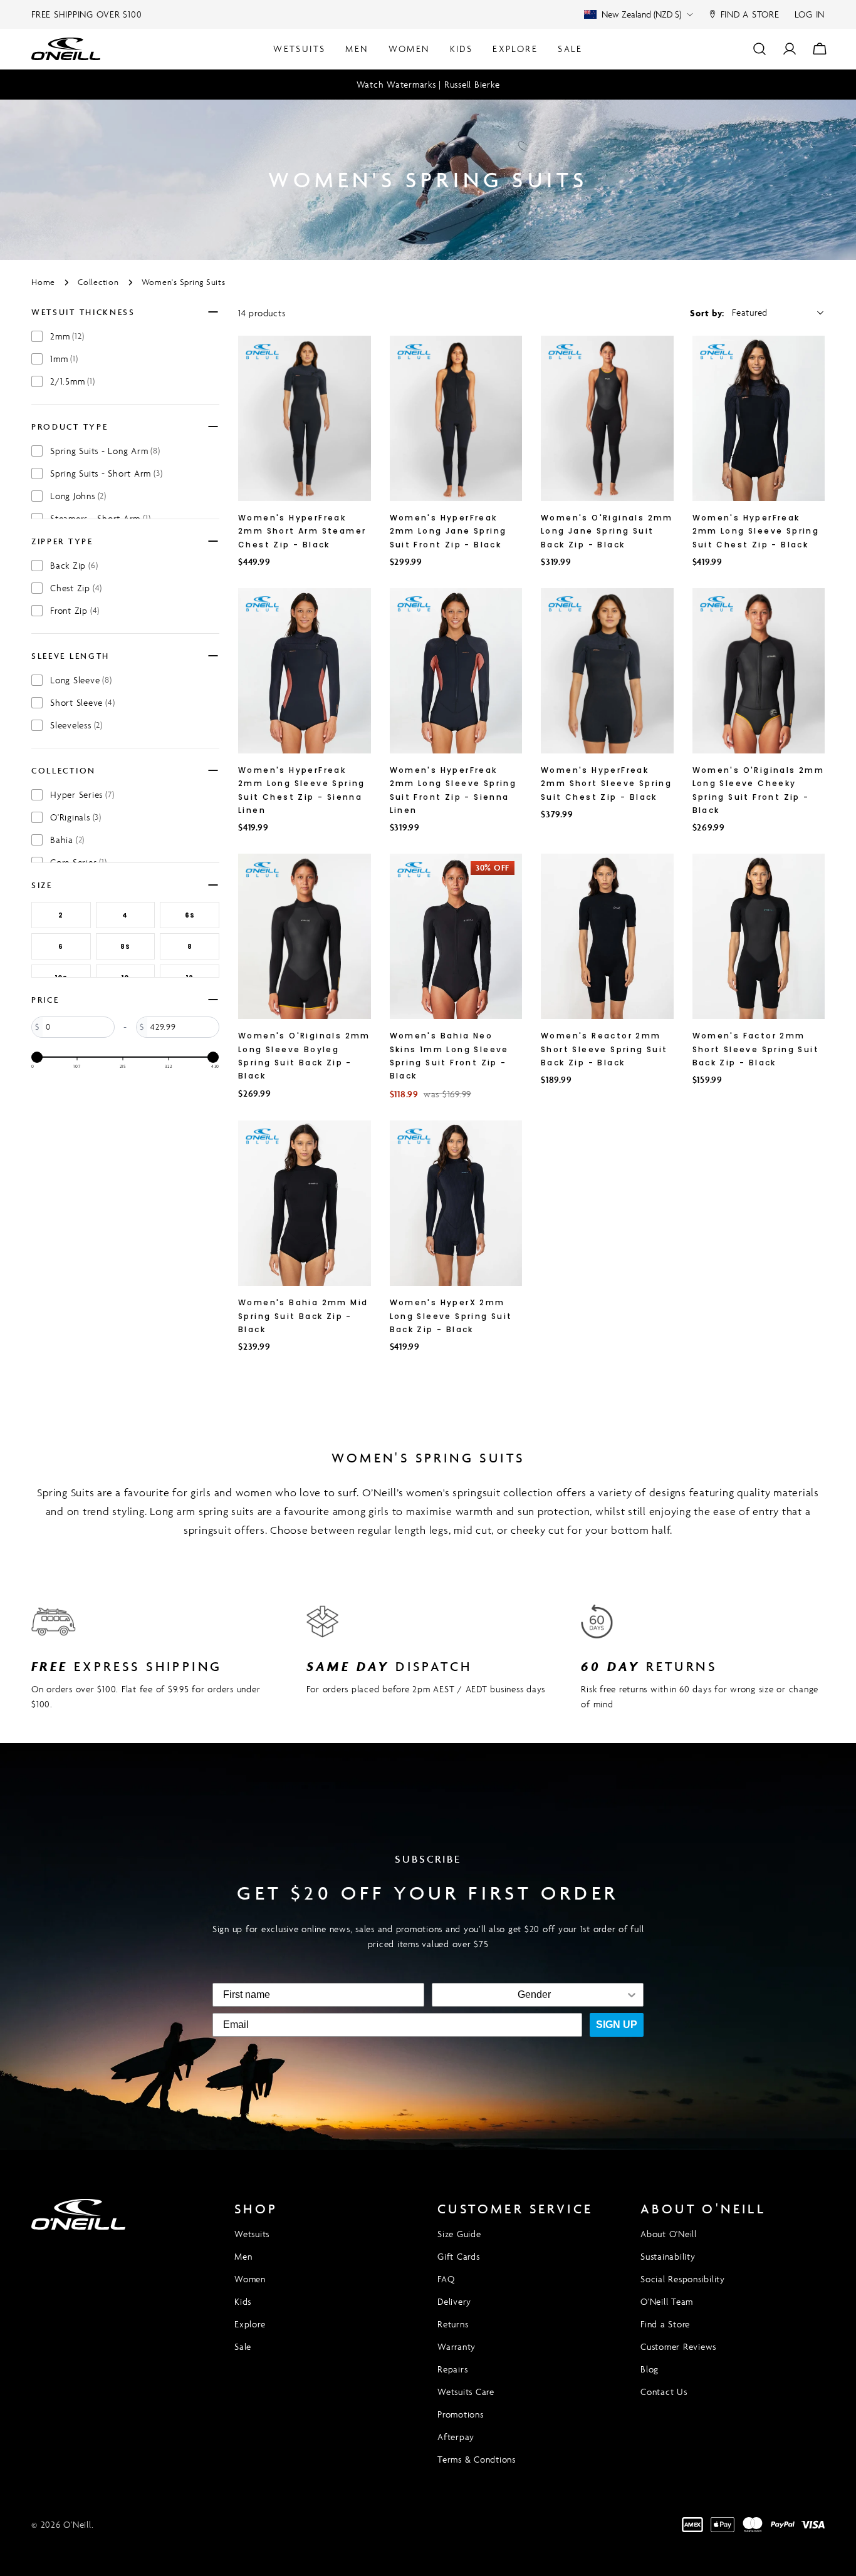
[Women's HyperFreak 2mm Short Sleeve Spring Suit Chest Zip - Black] (607, 671)
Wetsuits (252, 2234)
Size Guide (459, 2234)
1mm (64, 359)
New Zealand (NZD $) (641, 14)
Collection (98, 282)
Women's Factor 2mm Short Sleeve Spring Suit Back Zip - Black (756, 1049)
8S (125, 947)
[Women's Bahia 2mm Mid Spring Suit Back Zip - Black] (305, 1203)
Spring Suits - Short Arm (106, 473)
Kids (243, 2301)
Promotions (461, 2414)
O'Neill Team (667, 2301)
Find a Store (665, 2324)
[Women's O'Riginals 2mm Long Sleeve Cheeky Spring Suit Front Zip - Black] (759, 671)
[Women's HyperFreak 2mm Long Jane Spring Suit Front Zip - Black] (456, 418)
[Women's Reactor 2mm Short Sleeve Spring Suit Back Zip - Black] (607, 936)
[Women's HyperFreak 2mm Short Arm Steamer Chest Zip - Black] (305, 418)
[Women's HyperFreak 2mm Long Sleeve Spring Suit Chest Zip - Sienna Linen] (305, 671)
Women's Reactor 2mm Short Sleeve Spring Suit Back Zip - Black (604, 1049)
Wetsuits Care (466, 2392)
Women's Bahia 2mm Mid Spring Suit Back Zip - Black (303, 1316)
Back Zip (74, 565)
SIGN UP (617, 2025)
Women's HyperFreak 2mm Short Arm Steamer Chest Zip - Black (302, 531)
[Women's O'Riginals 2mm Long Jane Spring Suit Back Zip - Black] (607, 418)
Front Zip (75, 610)
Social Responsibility (683, 2279)
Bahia (67, 840)
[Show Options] (632, 1995)
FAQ (446, 2279)
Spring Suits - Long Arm (105, 451)
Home (43, 282)
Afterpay (456, 2437)
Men (243, 2256)
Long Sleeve (81, 680)
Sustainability (668, 2256)
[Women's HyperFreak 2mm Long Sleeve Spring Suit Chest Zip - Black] (759, 418)
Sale (243, 2346)
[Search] (759, 49)
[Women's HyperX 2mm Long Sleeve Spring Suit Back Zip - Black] (456, 1203)
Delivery (454, 2301)
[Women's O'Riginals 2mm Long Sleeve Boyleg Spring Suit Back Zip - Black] (305, 936)
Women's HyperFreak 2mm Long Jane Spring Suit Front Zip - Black (448, 531)
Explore (250, 2324)
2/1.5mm (73, 381)
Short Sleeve (82, 702)
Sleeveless (76, 725)
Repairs (452, 2369)
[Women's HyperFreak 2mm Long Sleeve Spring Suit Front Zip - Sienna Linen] (456, 671)
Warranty (457, 2346)
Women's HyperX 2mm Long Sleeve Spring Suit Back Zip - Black (451, 1316)
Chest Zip (76, 588)
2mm (67, 336)
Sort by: (707, 312)
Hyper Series (82, 794)
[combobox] (534, 1995)
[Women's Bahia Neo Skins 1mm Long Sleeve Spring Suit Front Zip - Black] (456, 936)
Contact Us (664, 2392)
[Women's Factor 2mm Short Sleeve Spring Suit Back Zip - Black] (759, 936)
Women (250, 2279)
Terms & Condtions (477, 2459)
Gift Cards (459, 2256)
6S (190, 915)
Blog (650, 2369)
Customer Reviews (678, 2346)
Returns (453, 2324)
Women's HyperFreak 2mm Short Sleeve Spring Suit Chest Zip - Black (606, 784)
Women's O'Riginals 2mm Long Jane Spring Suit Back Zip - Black (607, 531)
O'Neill (77, 2524)
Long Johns (78, 496)
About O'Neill (669, 2234)
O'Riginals (76, 817)
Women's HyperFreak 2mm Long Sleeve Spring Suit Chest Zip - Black (756, 531)
